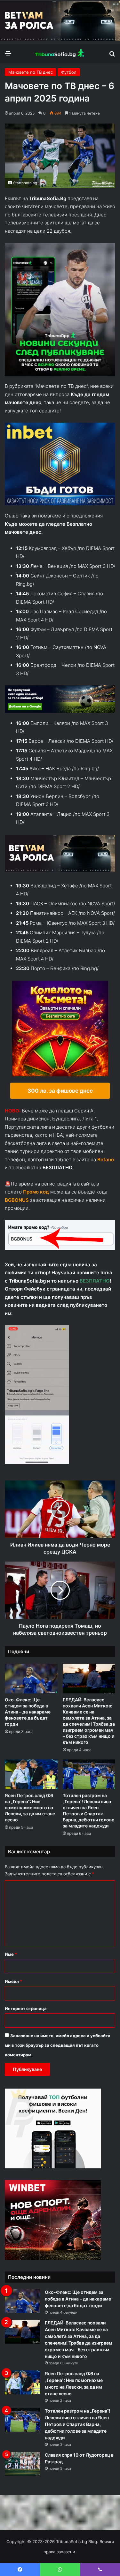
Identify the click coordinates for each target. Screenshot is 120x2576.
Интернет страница (26, 2008)
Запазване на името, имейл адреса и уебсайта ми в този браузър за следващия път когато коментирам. (58, 2045)
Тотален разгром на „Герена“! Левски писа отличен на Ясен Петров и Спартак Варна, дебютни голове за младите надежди (77, 2424)
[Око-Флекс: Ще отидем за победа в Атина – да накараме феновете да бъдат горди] (31, 1679)
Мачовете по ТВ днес (31, 72)
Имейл (13, 1981)
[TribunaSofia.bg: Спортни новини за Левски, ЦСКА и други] (60, 53)
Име (11, 1954)
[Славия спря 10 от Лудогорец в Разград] (22, 2464)
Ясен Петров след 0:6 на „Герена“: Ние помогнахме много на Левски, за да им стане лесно (30, 1808)
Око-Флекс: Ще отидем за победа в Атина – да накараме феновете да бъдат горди (28, 1712)
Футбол (69, 72)
